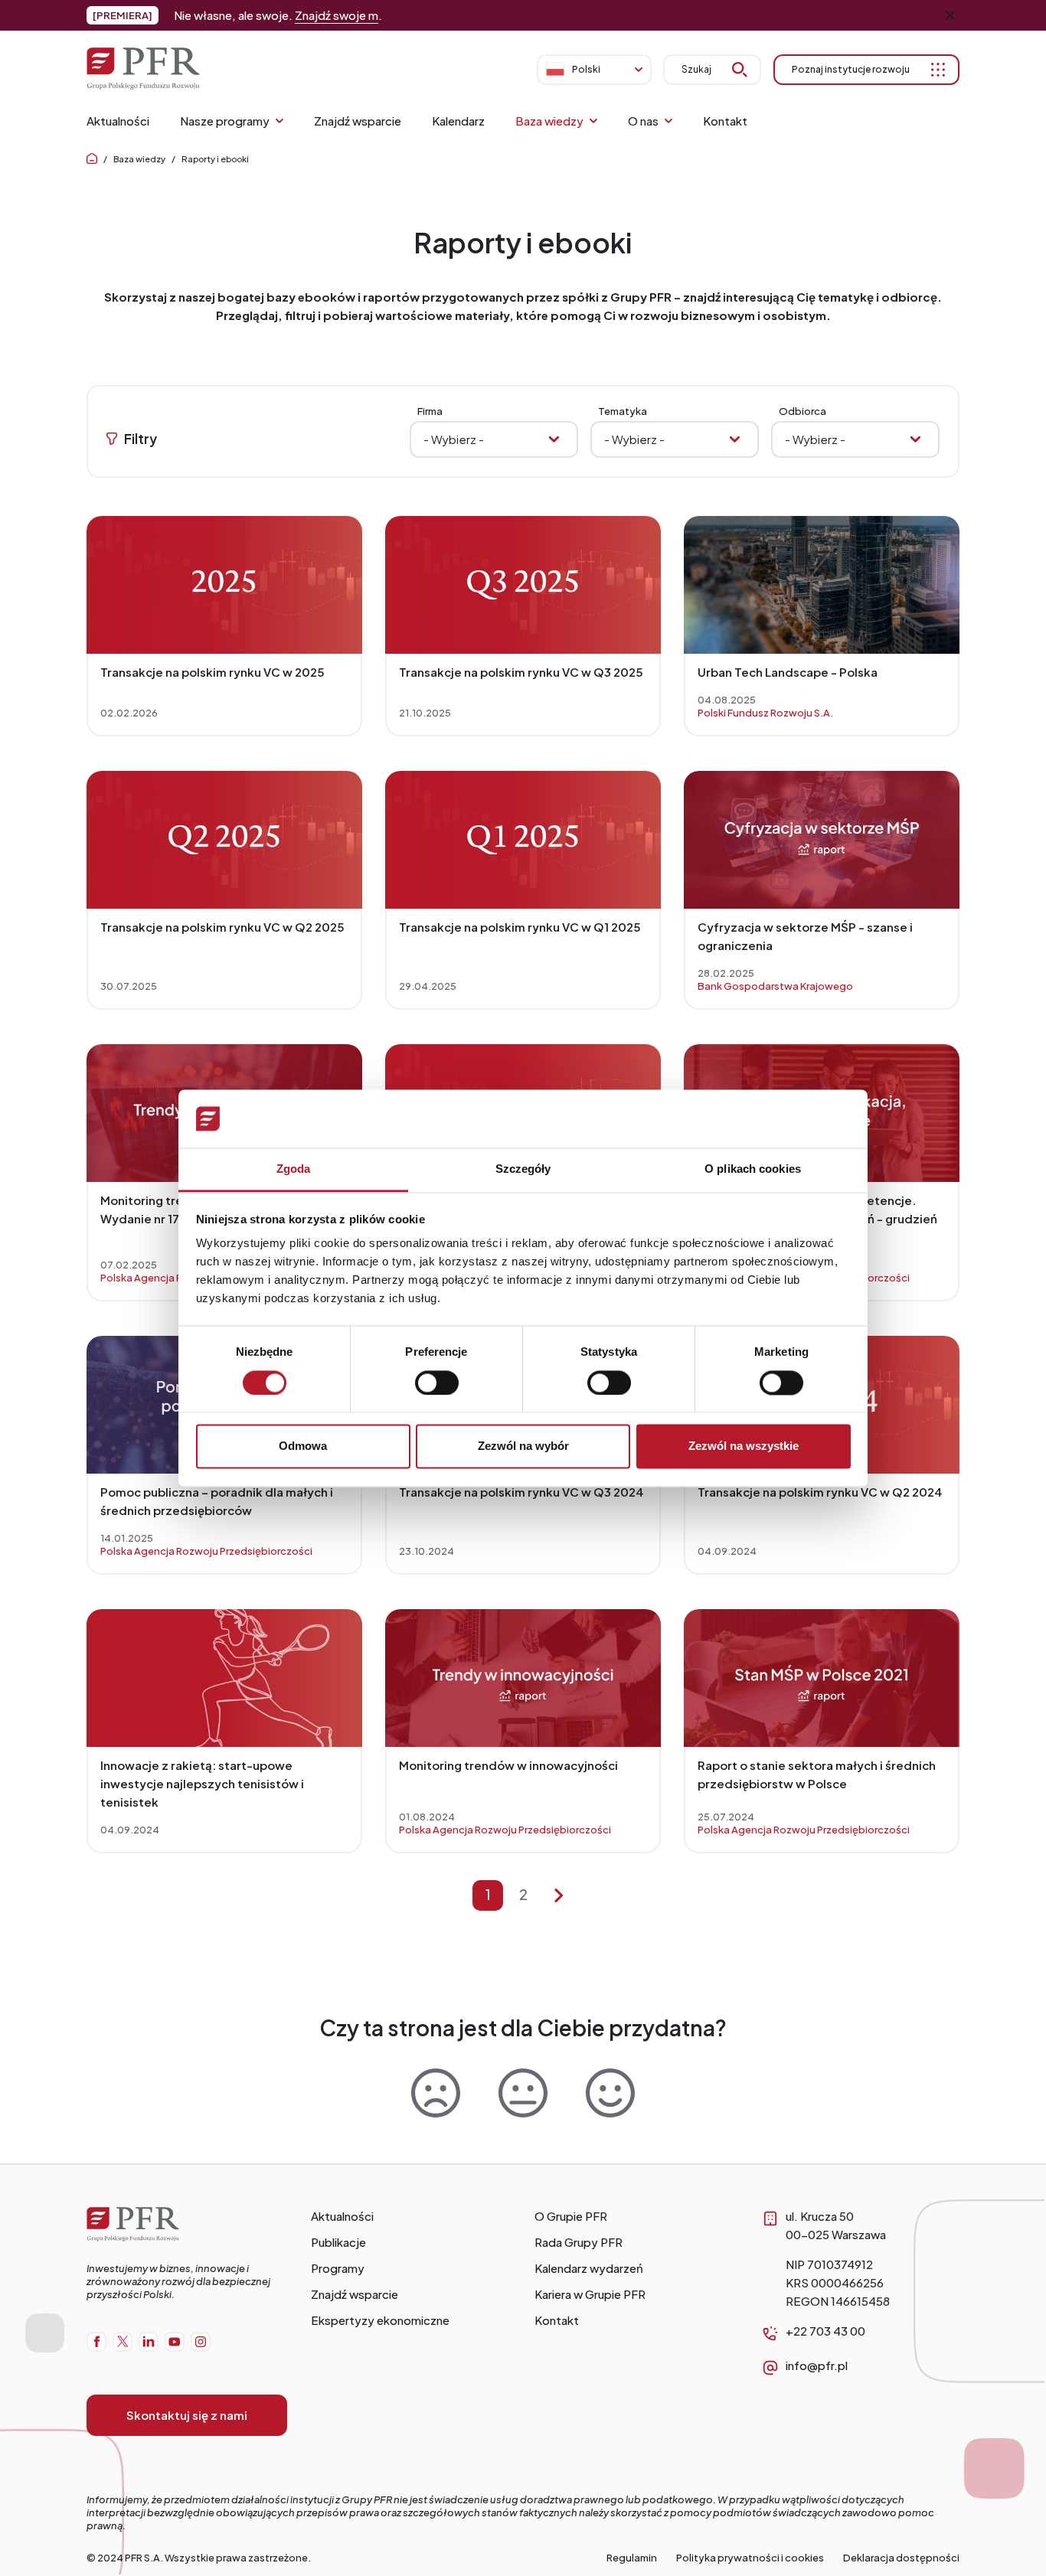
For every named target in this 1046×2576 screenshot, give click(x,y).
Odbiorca (802, 411)
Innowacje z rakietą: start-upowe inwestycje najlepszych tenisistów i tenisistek (202, 1783)
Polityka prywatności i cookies (750, 2558)
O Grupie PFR (571, 2216)
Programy (338, 2268)
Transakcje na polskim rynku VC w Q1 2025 (520, 927)
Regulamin (632, 2558)
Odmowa (303, 1446)
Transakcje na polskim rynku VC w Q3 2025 (521, 672)
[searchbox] (855, 439)
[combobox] (855, 439)
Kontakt (557, 2320)
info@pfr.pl (817, 2365)
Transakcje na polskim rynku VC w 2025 (212, 672)
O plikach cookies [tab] (753, 1169)
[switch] (437, 1383)
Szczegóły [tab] (523, 1169)
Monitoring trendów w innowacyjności (508, 1765)
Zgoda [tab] (294, 1169)
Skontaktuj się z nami (187, 2415)
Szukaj (696, 69)
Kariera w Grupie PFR (590, 2294)
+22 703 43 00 (825, 2331)
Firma (430, 411)
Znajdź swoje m (337, 15)
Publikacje (338, 2242)
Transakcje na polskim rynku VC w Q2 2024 (820, 1492)
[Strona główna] (187, 2237)
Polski (586, 69)
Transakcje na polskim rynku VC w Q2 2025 (222, 927)
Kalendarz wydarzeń (589, 2268)
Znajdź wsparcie (355, 2294)
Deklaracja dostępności (901, 2558)
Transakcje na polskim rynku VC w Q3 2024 (521, 1492)
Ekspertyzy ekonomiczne (380, 2320)
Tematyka (623, 411)
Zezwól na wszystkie (744, 1446)
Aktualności (342, 2216)
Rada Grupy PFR (579, 2242)
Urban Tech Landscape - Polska (788, 672)
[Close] (950, 15)
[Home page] (92, 159)
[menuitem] (118, 121)
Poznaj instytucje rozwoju (851, 69)
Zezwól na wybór (523, 1446)
